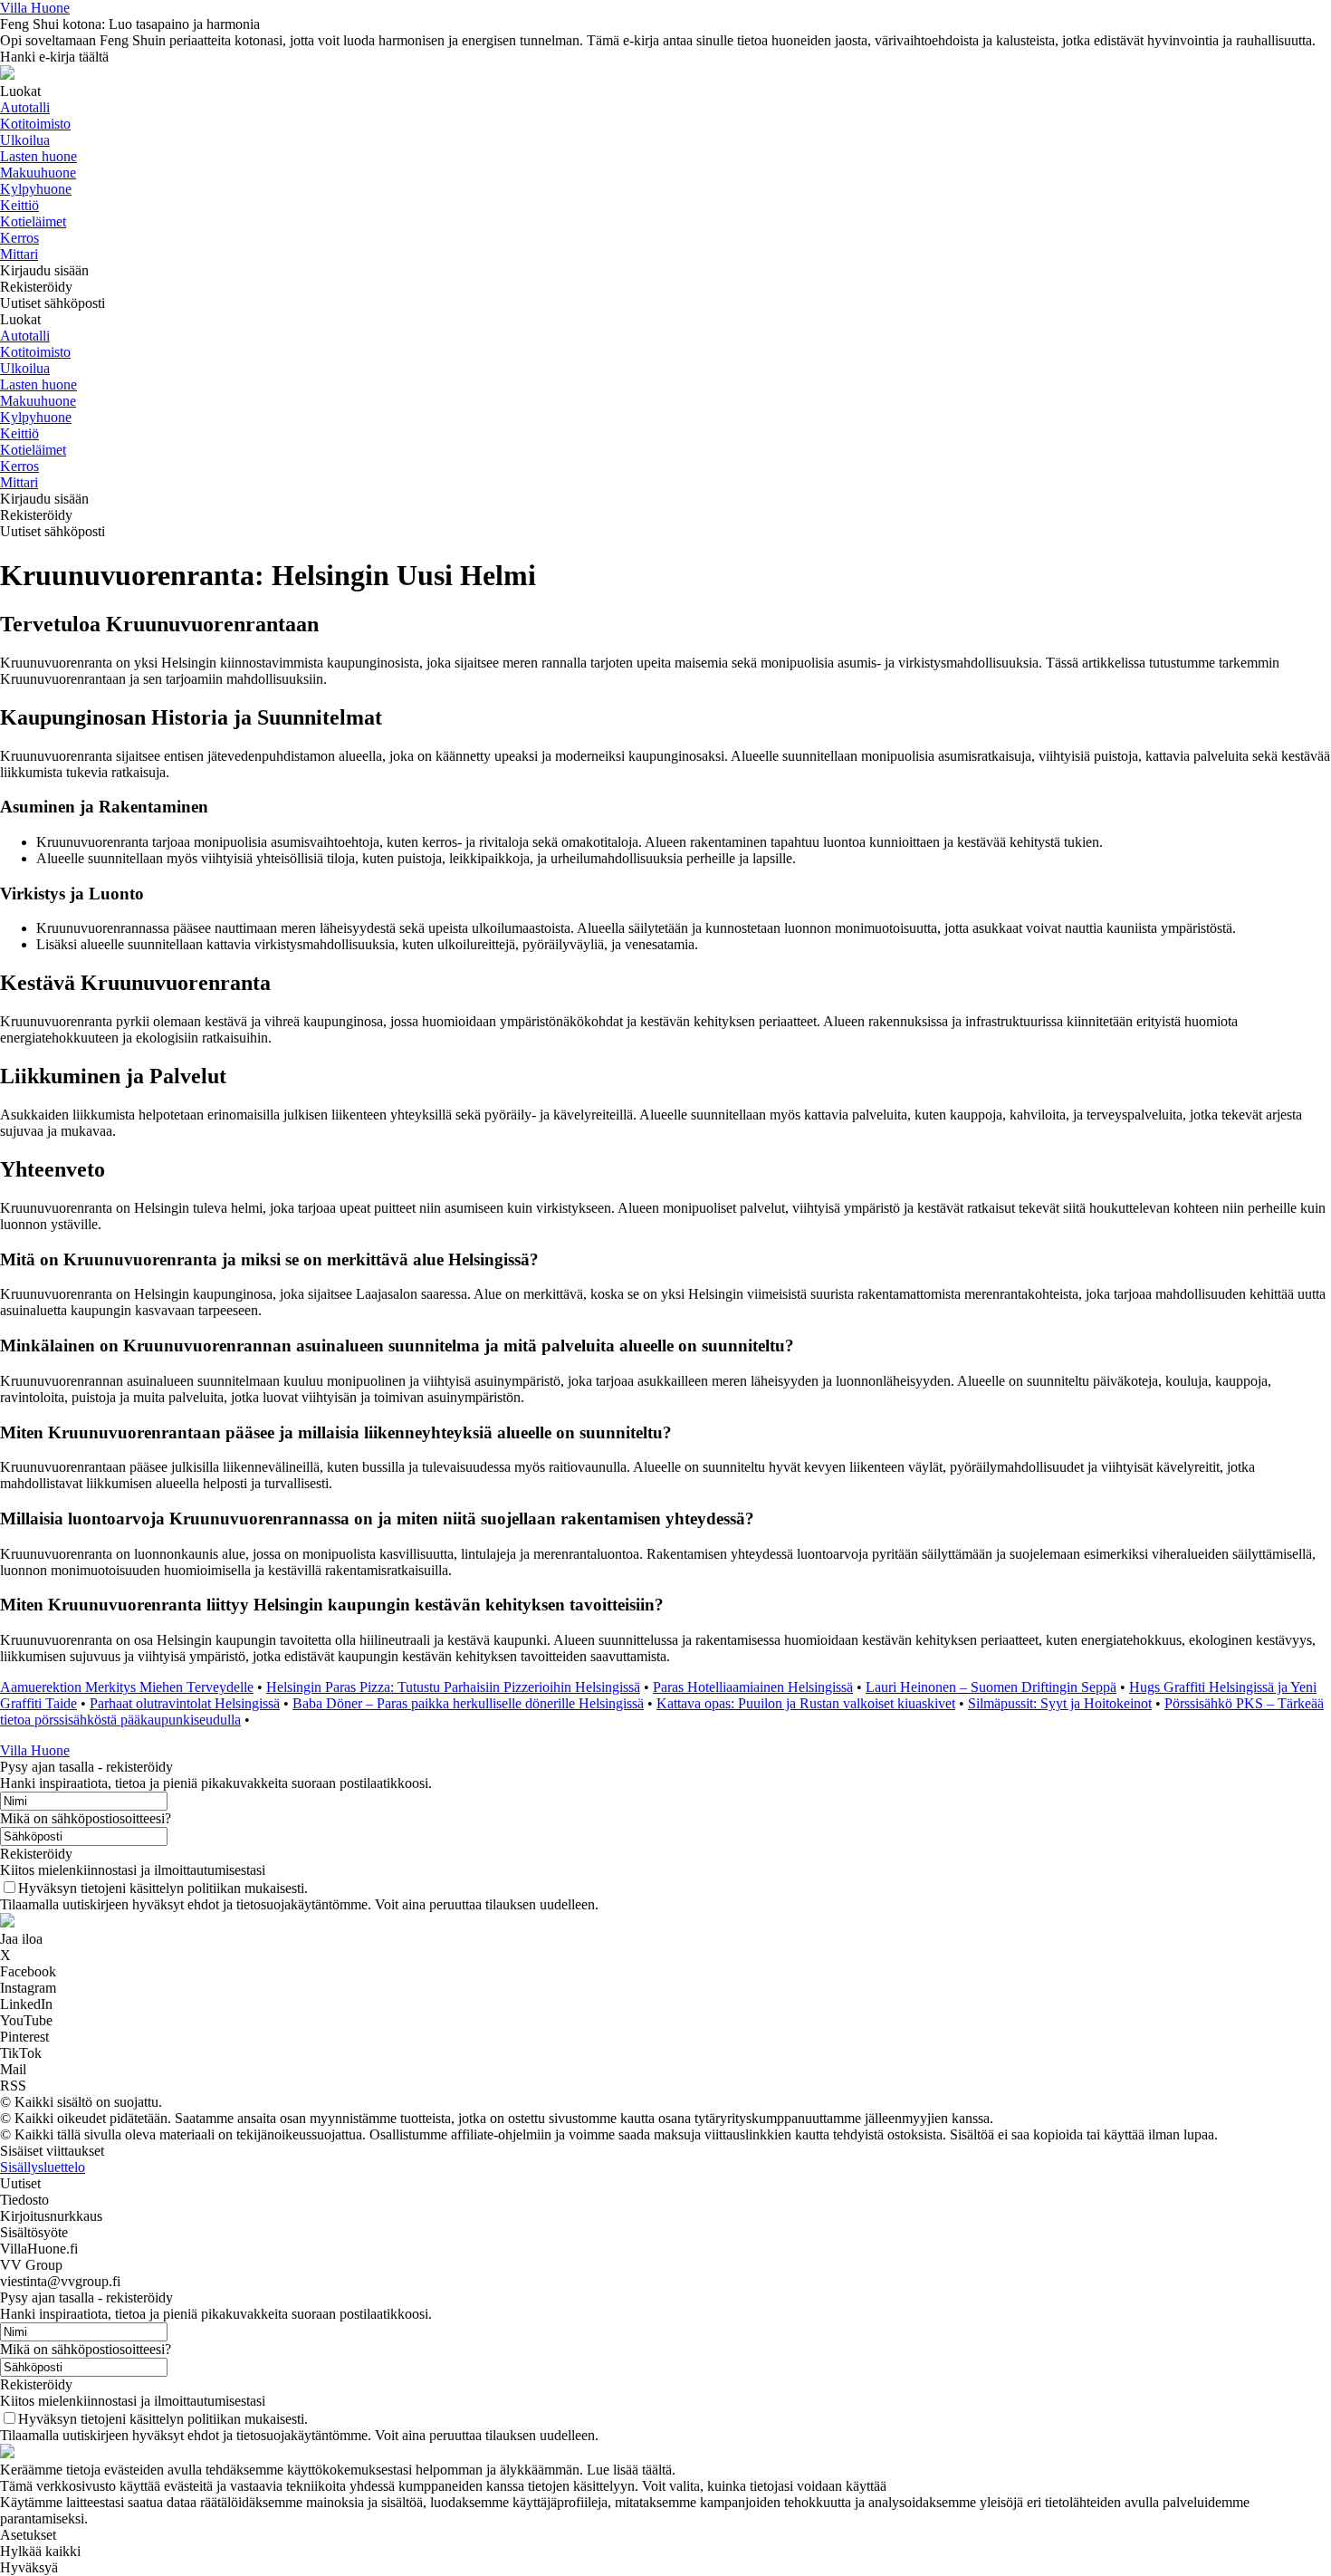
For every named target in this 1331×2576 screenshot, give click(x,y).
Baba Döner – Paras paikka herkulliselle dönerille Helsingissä (468, 1703)
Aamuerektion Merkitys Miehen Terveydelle (127, 1687)
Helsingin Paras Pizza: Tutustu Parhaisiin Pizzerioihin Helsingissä (453, 1687)
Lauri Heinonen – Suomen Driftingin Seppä (991, 1687)
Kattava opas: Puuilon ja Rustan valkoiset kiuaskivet (806, 1703)
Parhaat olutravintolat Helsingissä (185, 1703)
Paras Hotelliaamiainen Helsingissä (753, 1687)
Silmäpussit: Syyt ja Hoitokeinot (1060, 1703)
